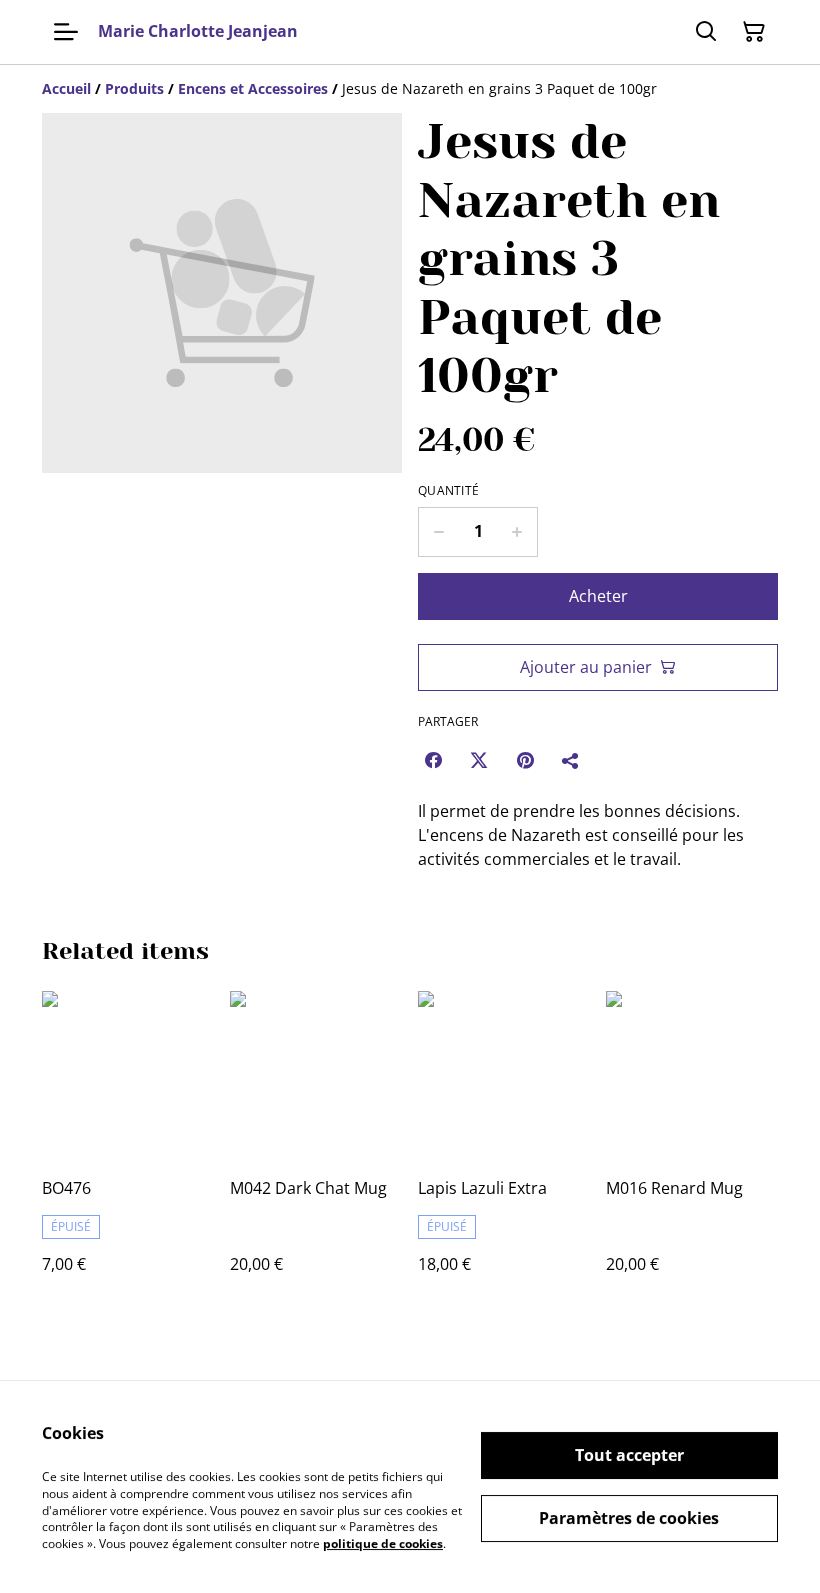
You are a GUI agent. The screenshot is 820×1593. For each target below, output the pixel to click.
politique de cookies (383, 1543)
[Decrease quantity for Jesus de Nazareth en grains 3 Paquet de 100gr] (438, 532)
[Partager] (571, 760)
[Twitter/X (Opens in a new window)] (479, 760)
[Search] (706, 32)
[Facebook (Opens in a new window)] (433, 760)
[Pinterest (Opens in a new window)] (525, 760)
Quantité (448, 491)
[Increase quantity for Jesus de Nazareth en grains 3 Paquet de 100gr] (517, 532)
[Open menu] (66, 32)
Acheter (598, 596)
